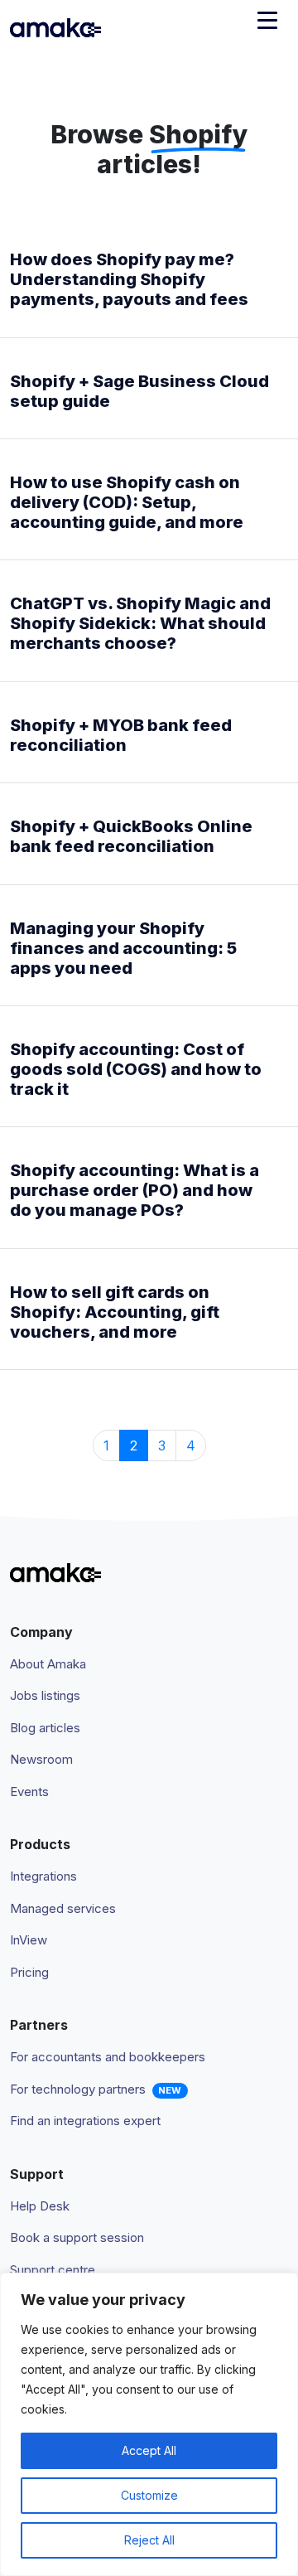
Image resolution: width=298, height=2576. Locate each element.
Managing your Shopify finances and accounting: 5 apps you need (123, 948)
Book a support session (77, 2237)
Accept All (149, 2450)
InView (29, 1940)
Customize (149, 2495)
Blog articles (45, 1728)
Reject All (149, 2540)
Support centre (53, 2270)
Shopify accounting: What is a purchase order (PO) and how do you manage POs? (135, 1190)
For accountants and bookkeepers (108, 2057)
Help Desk (40, 2206)
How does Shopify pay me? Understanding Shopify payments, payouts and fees (129, 279)
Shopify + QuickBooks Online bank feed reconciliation (131, 836)
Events (29, 1792)
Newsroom (41, 1759)
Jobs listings (45, 1695)
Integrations (43, 1876)
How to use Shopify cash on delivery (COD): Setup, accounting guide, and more (127, 502)
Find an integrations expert (85, 2121)
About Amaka (48, 1664)
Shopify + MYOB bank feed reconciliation (121, 735)
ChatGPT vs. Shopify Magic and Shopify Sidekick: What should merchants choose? (140, 623)
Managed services (63, 1908)
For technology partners (78, 2089)
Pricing (29, 1972)
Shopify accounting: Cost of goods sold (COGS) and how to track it (136, 1069)
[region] (149, 2424)
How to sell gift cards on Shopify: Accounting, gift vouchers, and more (115, 1312)
